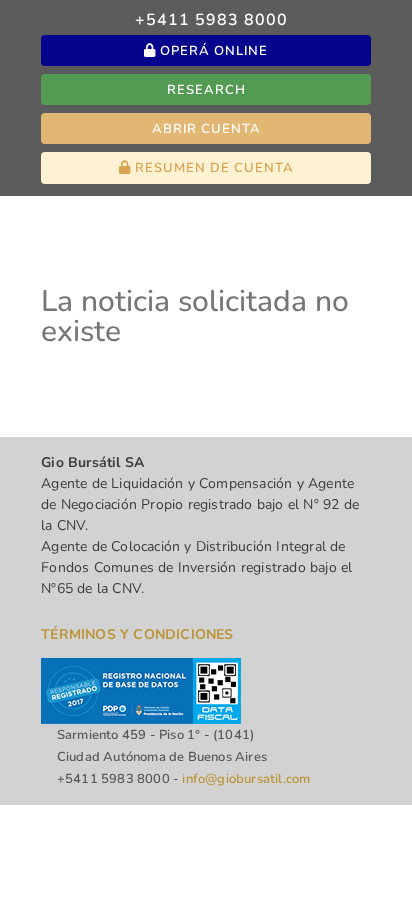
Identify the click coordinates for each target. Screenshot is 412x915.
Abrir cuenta (206, 129)
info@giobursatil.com (246, 779)
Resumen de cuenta (212, 168)
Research (206, 90)
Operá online (212, 51)
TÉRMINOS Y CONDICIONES (137, 634)
